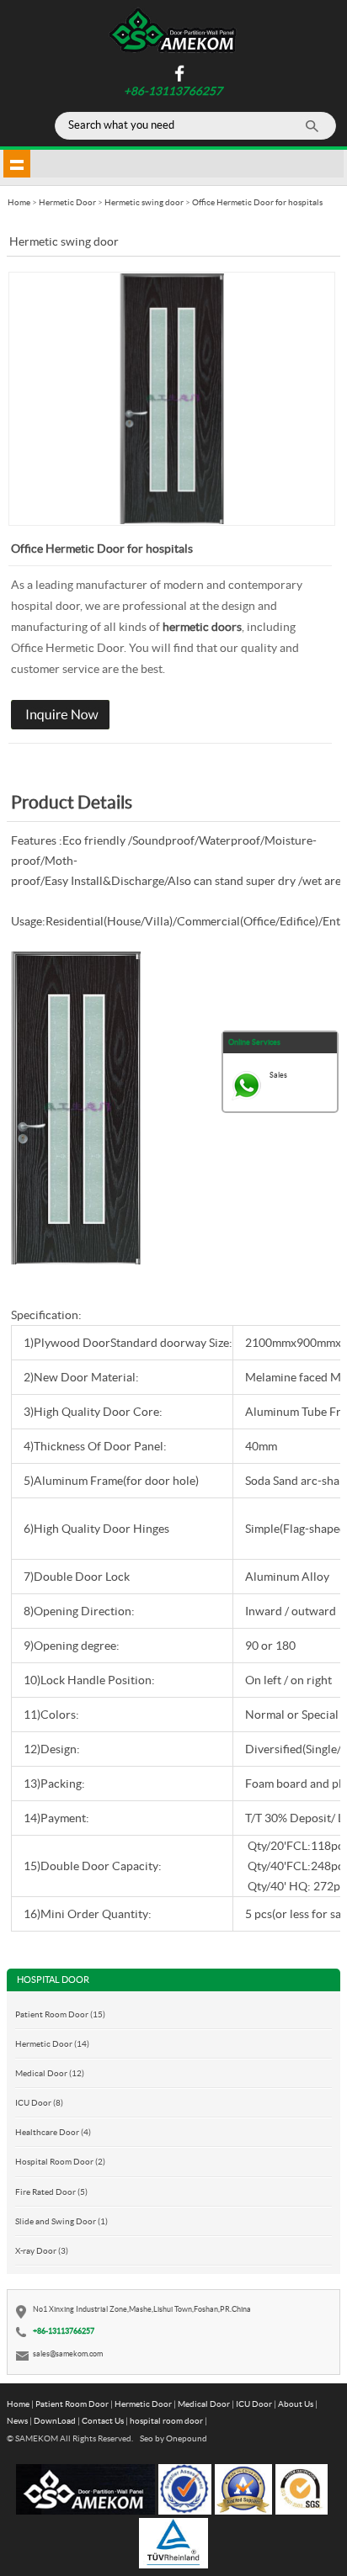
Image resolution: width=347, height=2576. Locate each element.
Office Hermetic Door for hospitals (257, 202)
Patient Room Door (72, 2404)
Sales (278, 1075)
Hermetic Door (67, 202)
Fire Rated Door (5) (51, 2192)
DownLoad (55, 2420)
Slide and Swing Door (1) (61, 2221)
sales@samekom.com (68, 2353)
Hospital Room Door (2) (60, 2161)
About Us (296, 2404)
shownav (17, 163)
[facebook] (177, 79)
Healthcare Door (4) (53, 2132)
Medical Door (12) (50, 2073)
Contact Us (103, 2420)
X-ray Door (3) (42, 2250)
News (17, 2420)
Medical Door (204, 2404)
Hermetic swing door (144, 202)
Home (18, 2404)
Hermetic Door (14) (52, 2043)
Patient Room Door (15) (60, 2014)
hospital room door (166, 2420)
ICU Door (254, 2404)
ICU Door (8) (39, 2102)
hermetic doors (202, 627)
